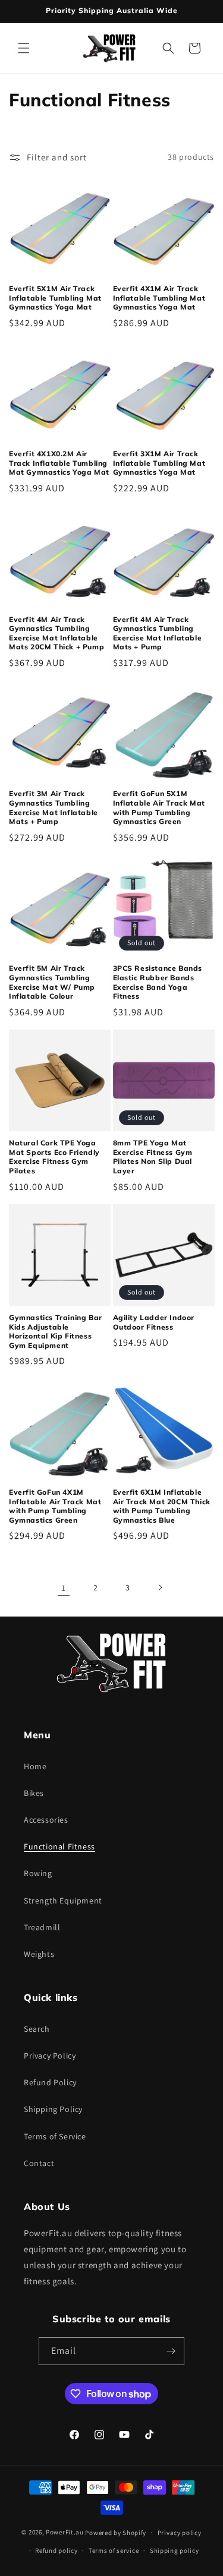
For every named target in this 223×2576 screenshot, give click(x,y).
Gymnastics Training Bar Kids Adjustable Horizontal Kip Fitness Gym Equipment (56, 1331)
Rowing (38, 1873)
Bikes (34, 1793)
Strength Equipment (63, 1901)
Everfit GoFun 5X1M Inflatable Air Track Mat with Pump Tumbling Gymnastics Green (159, 807)
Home (35, 1766)
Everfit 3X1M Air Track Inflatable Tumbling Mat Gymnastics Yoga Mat (159, 463)
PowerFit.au (65, 2532)
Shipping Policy (53, 2109)
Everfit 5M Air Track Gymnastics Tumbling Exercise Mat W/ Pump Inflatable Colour (52, 982)
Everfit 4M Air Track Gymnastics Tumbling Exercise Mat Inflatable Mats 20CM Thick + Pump (56, 633)
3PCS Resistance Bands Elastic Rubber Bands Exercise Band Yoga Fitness (158, 982)
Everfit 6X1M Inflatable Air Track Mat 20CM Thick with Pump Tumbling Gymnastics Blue (162, 1506)
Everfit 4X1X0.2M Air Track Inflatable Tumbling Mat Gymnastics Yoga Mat (59, 463)
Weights (39, 1954)
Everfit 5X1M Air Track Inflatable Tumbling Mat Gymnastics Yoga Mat (55, 298)
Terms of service (114, 2550)
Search (37, 2029)
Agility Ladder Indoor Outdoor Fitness (154, 1322)
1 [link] (64, 1588)
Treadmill (42, 1927)
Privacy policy (180, 2533)
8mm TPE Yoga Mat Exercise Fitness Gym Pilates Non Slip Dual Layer (153, 1157)
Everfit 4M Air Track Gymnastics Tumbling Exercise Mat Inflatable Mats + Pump (158, 633)
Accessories (46, 1820)
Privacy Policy (50, 2056)
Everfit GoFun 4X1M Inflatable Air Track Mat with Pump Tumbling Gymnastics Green (55, 1506)
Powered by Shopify (116, 2532)
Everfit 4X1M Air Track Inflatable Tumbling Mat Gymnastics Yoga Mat (159, 298)
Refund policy (56, 2550)
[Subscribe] (171, 2351)
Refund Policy (50, 2082)
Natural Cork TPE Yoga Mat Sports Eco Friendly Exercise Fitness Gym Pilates (54, 1157)
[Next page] (160, 1587)
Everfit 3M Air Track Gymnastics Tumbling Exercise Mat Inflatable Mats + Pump (54, 807)
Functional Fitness (59, 1846)
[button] (24, 48)
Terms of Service (55, 2136)
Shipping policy (175, 2550)
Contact (39, 2163)
